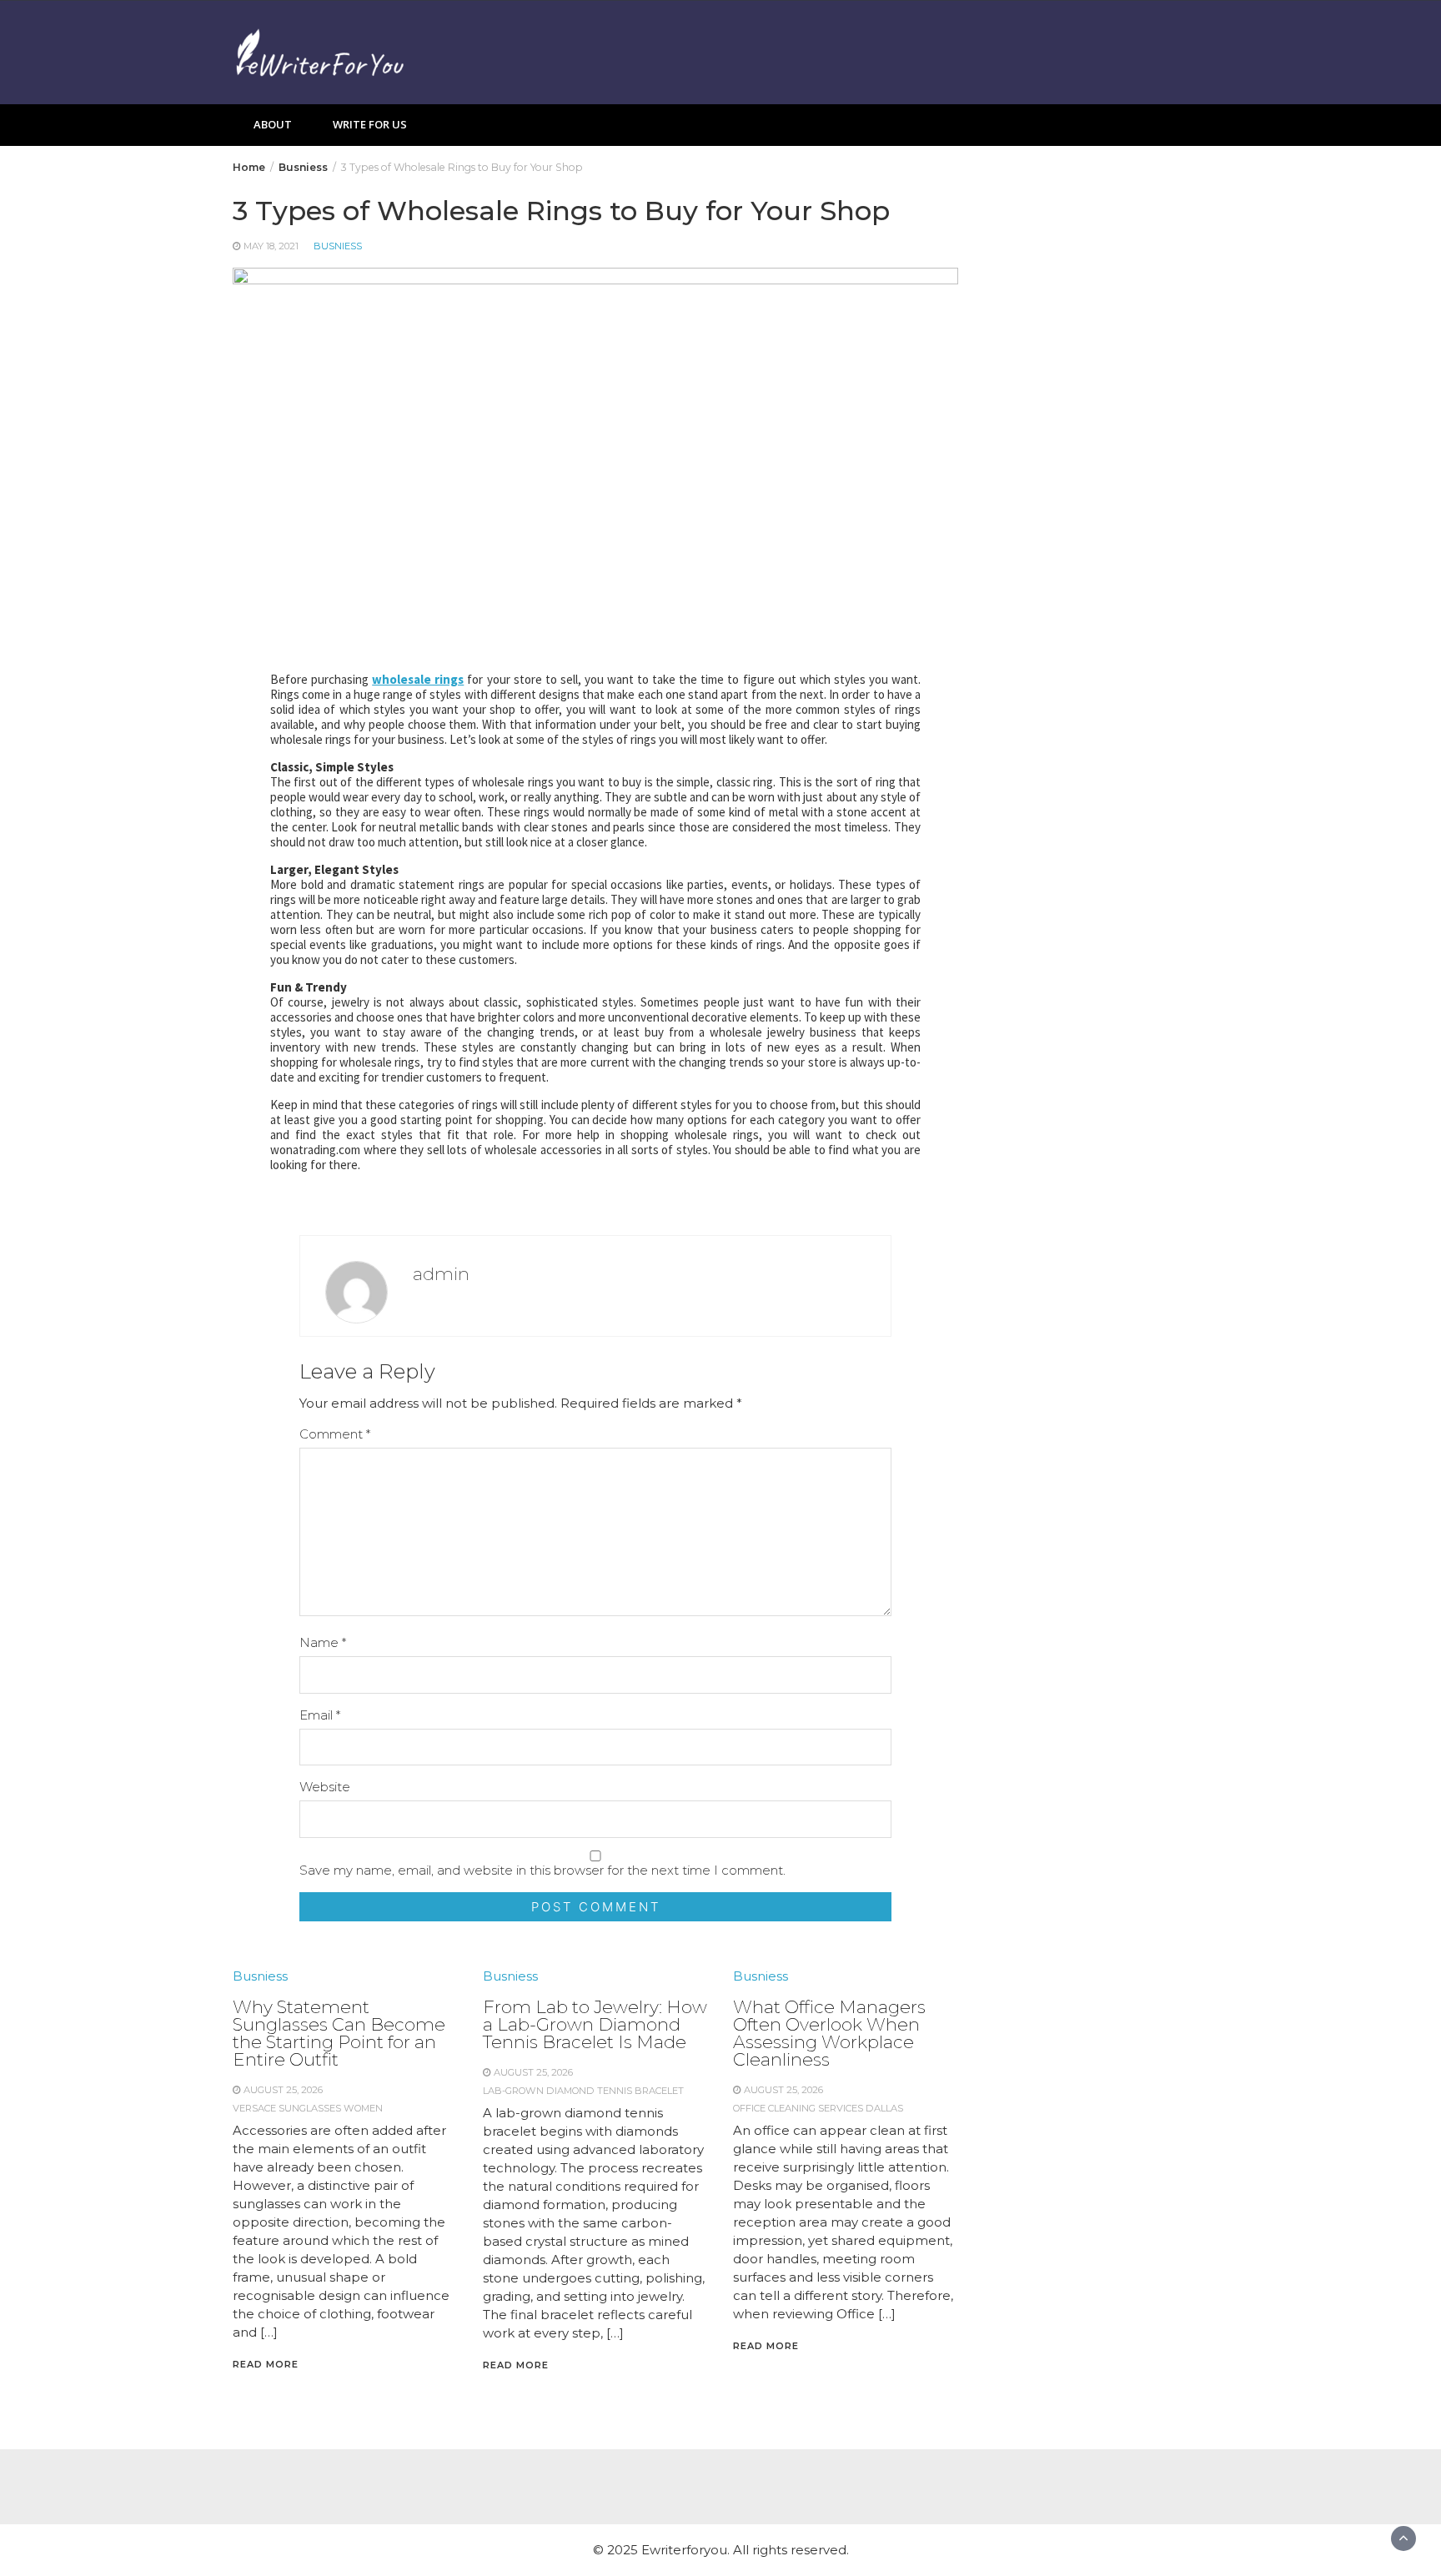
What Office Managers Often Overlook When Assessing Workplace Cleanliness (829, 2033)
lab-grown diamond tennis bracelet (583, 2091)
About (273, 124)
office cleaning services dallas (818, 2108)
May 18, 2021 (271, 246)
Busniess (338, 246)
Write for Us (370, 124)
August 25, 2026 (283, 2090)
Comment (335, 1434)
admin (441, 1274)
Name (323, 1642)
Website (325, 1787)
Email (320, 1715)
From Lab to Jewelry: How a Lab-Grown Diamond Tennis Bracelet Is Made (595, 2024)
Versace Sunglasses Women (308, 2108)
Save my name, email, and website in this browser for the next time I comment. (542, 1870)
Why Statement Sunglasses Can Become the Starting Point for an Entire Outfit (339, 2033)
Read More (266, 2364)
